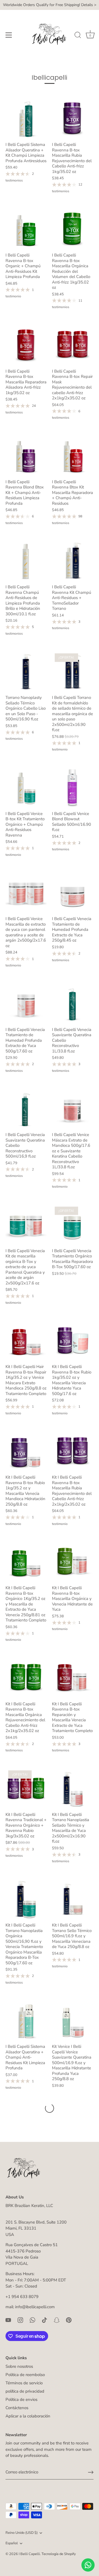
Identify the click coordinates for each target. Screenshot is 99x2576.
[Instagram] (20, 2320)
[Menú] (9, 35)
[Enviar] (91, 2472)
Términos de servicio (24, 2383)
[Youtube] (8, 2320)
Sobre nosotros (19, 2366)
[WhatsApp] (32, 2320)
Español (12, 2543)
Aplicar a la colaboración (28, 2416)
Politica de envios (21, 2399)
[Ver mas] (50, 2108)
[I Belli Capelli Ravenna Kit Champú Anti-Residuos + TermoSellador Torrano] (72, 561)
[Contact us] (88, 2565)
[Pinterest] (69, 2320)
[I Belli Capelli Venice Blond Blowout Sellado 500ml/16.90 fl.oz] (72, 787)
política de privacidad (25, 2391)
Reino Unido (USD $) (22, 2533)
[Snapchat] (57, 2320)
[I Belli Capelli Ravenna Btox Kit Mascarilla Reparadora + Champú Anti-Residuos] (72, 455)
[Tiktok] (45, 2320)
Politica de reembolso (25, 2375)
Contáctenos (17, 2408)
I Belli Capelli (29, 2554)
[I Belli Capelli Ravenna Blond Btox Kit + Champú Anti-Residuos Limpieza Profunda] (26, 455)
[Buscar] (78, 36)
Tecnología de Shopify (59, 2554)
